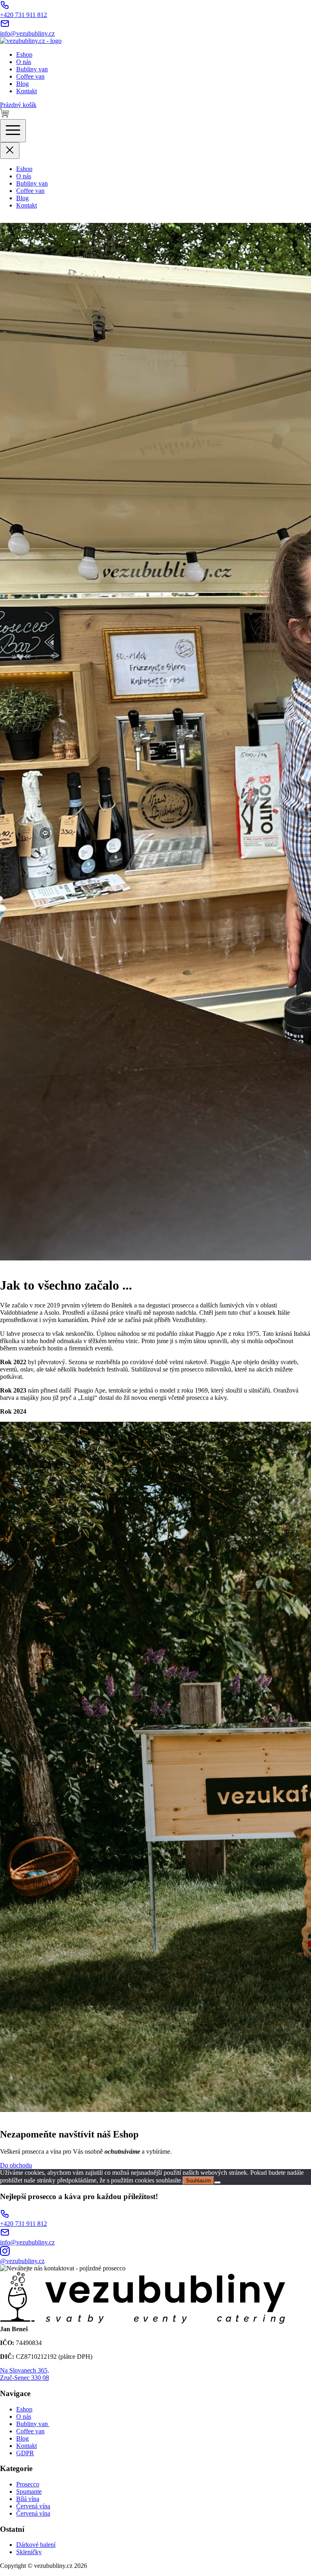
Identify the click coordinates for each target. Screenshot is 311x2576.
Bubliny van (32, 69)
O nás (24, 62)
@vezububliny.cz (22, 2261)
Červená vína (33, 2506)
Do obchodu (16, 2165)
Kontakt (27, 91)
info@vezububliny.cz (27, 33)
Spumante (29, 2491)
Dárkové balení (36, 2545)
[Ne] (217, 2182)
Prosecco (28, 2484)
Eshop (24, 55)
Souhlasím (198, 2181)
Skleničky (29, 2552)
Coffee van (30, 76)
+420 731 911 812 (23, 15)
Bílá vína (28, 2499)
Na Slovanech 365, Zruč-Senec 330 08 (24, 2374)
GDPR (25, 2453)
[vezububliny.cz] (31, 41)
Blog (22, 84)
